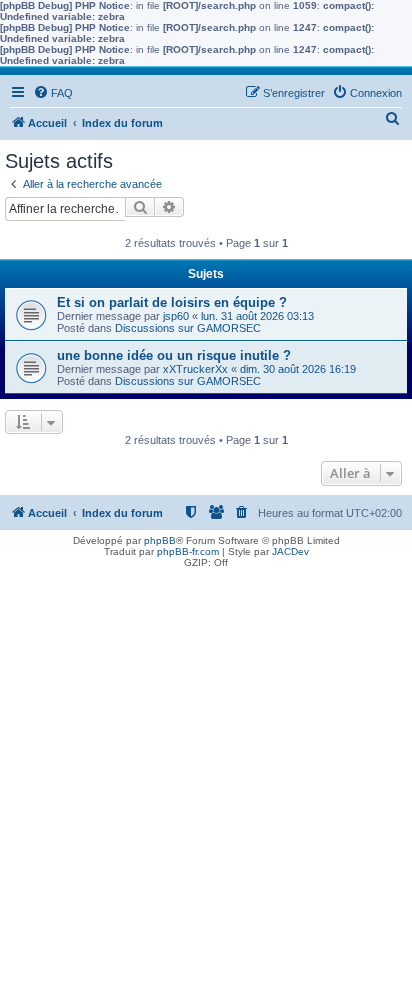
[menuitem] (53, 93)
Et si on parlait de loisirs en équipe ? (172, 302)
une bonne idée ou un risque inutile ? (174, 355)
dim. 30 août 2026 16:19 (298, 369)
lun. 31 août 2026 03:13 (257, 316)
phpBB (160, 540)
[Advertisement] (206, 779)
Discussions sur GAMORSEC (188, 328)
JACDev (290, 551)
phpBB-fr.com (188, 551)
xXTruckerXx (195, 369)
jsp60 (176, 316)
